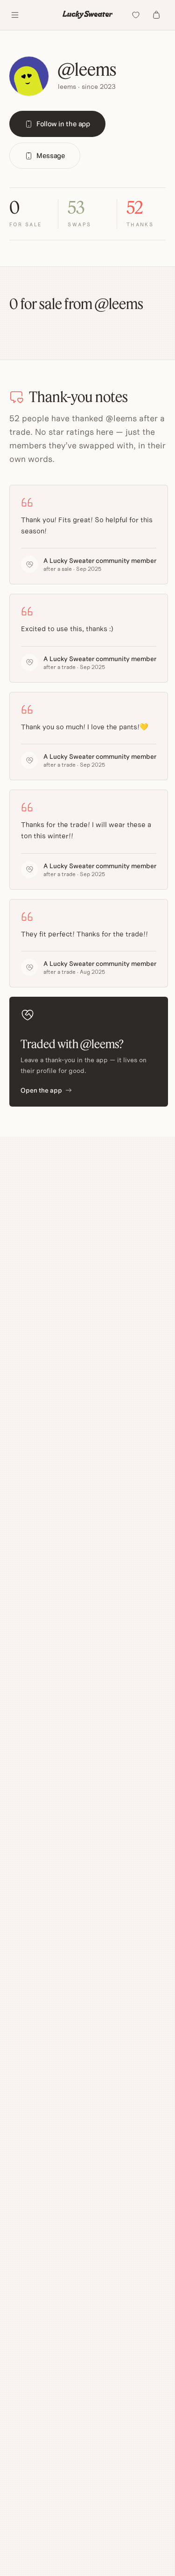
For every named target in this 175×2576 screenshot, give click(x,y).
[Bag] (156, 15)
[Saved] (136, 15)
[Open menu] (15, 15)
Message (51, 155)
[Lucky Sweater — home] (88, 15)
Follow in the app (63, 124)
